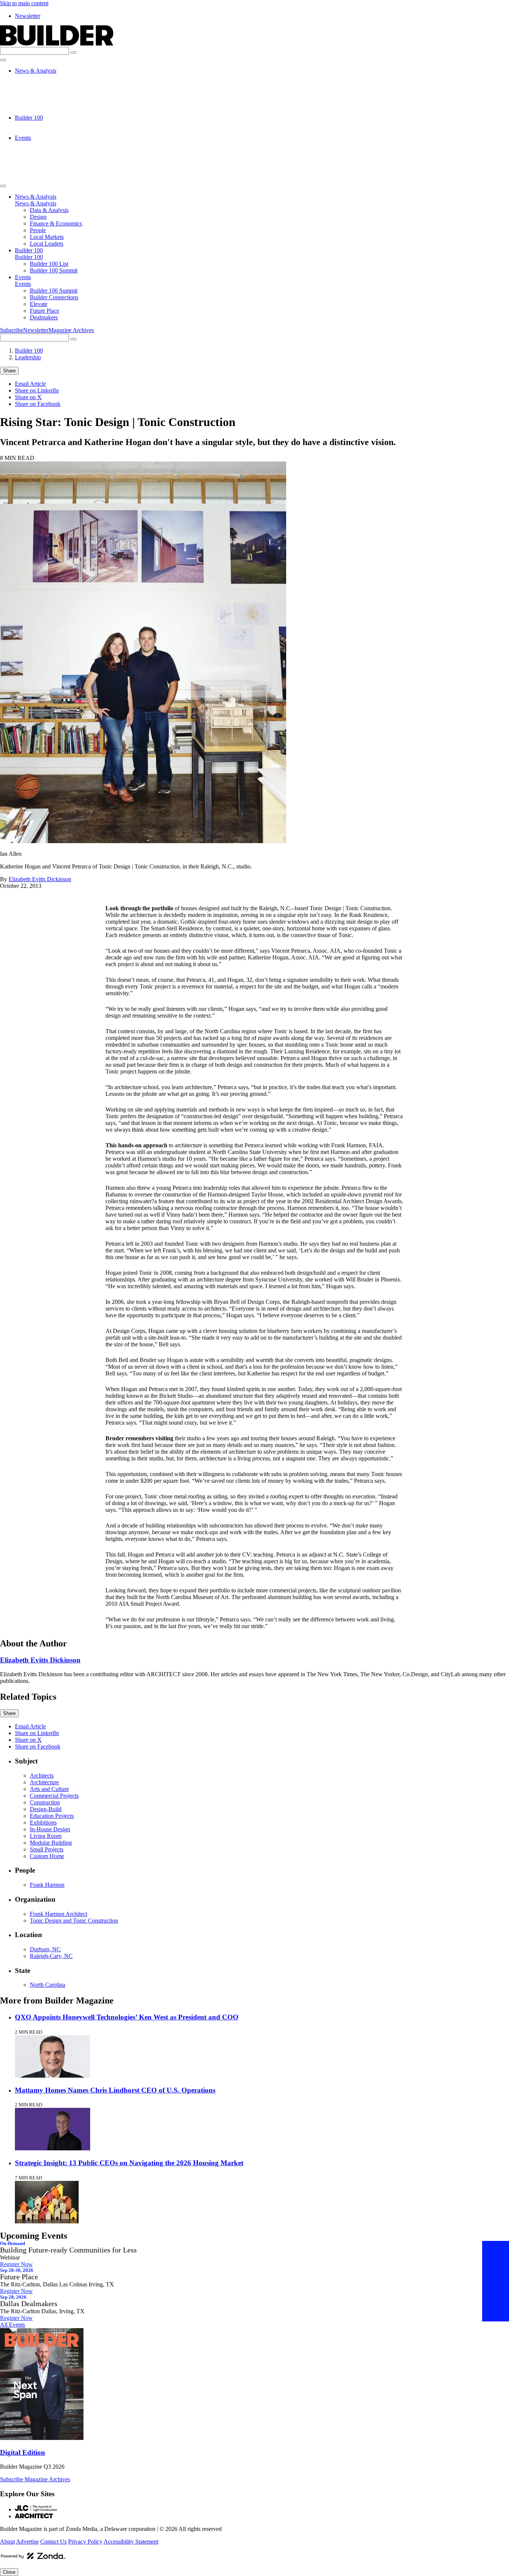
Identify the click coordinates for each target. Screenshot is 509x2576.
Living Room (46, 1836)
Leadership (28, 357)
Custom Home (47, 1856)
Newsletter (28, 16)
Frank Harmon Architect (59, 1914)
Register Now (16, 2264)
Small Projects (47, 1849)
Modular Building (51, 1843)
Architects (42, 1776)
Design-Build (46, 1809)
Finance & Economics (56, 91)
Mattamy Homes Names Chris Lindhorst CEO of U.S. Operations (115, 2090)
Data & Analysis (49, 77)
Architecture (44, 1782)
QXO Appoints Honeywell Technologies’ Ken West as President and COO (127, 2017)
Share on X (28, 397)
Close (9, 2572)
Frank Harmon (47, 1885)
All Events (12, 2325)
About (7, 2542)
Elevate (39, 158)
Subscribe (12, 330)
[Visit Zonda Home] (33, 2559)
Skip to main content (24, 3)
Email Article (30, 384)
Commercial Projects (54, 1796)
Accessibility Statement (131, 2542)
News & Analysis (36, 71)
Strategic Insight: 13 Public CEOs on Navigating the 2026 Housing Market (129, 2163)
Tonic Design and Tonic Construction (74, 1921)
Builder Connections (54, 151)
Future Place (45, 165)
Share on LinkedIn (37, 390)
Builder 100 (29, 118)
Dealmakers (44, 171)
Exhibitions (43, 1823)
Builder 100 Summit (54, 131)
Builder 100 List (49, 124)
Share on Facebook (38, 404)
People (38, 97)
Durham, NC (45, 1949)
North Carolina (48, 1985)
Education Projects (52, 1816)
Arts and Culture (49, 1789)
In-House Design (50, 1829)
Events (23, 138)
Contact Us (53, 2542)
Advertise (27, 2542)
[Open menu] (3, 60)
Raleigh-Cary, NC (51, 1956)
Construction (45, 1802)
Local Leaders (47, 111)
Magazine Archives (71, 330)
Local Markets (47, 104)
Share (9, 371)
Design (38, 84)
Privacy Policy (85, 2542)
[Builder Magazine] (57, 43)
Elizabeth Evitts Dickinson (40, 879)
